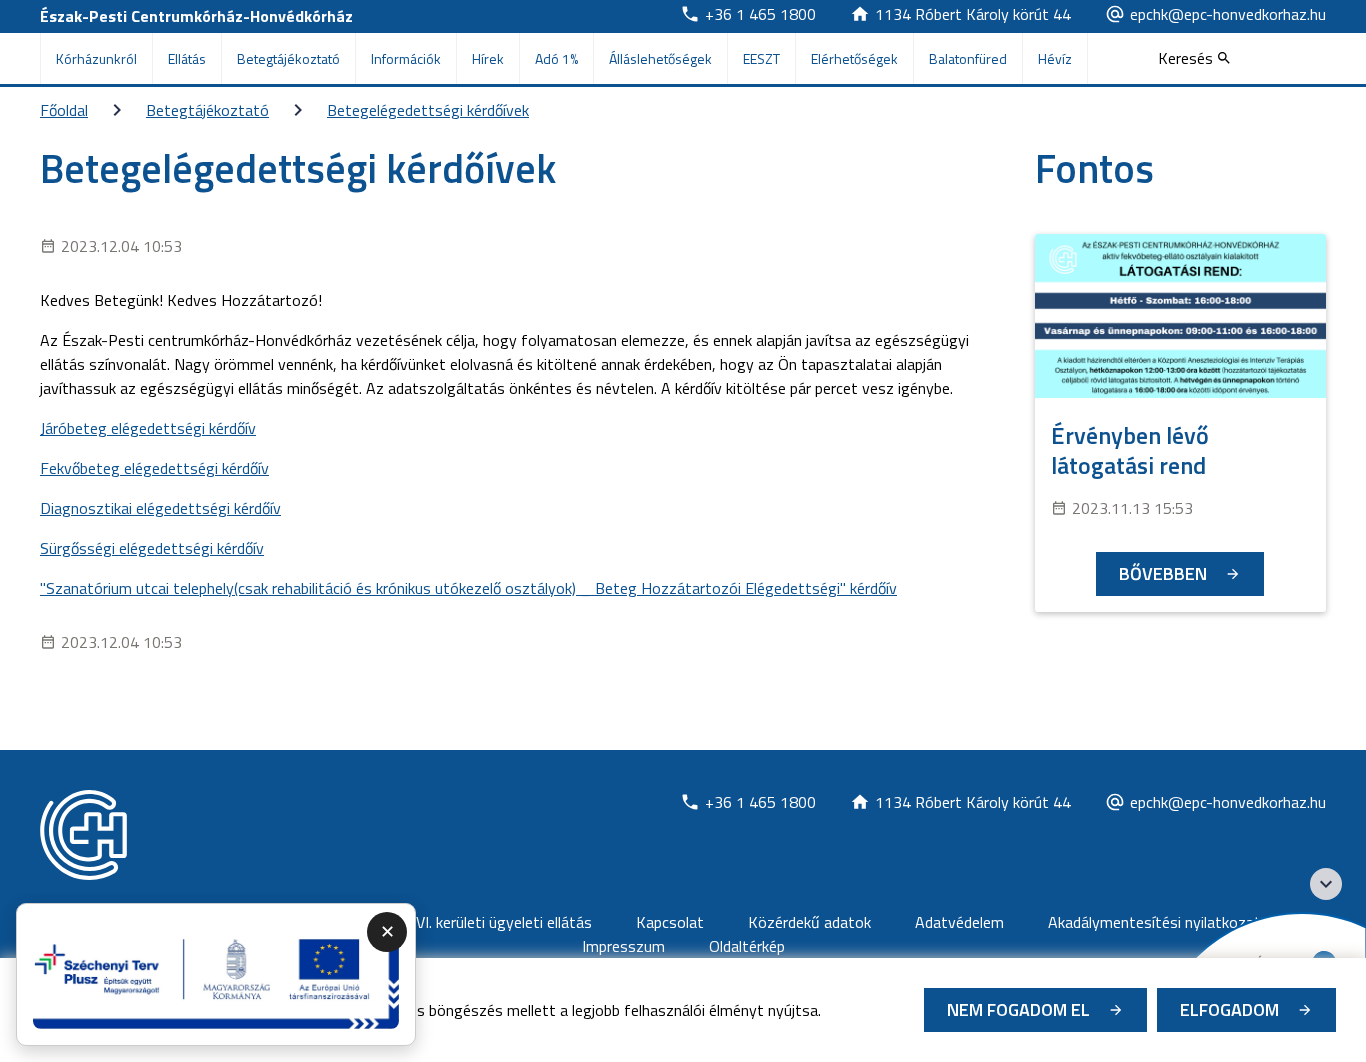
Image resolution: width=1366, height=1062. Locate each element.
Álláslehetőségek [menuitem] (660, 58)
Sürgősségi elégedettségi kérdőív (152, 548)
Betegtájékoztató (207, 110)
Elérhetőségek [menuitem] (854, 58)
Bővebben (1163, 573)
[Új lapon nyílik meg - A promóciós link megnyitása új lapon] (216, 975)
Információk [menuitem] (406, 58)
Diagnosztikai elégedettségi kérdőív (160, 508)
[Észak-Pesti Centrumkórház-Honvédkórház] (83, 835)
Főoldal (64, 110)
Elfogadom (1229, 1009)
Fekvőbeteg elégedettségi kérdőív (154, 468)
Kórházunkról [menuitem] (96, 58)
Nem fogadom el (1018, 1009)
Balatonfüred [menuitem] (968, 58)
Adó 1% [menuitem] (556, 58)
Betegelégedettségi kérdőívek (428, 110)
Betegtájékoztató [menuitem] (288, 58)
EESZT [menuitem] (761, 58)
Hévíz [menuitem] (1055, 58)
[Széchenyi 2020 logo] (1326, 884)
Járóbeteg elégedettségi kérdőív (148, 428)
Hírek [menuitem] (488, 58)
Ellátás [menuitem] (187, 58)
